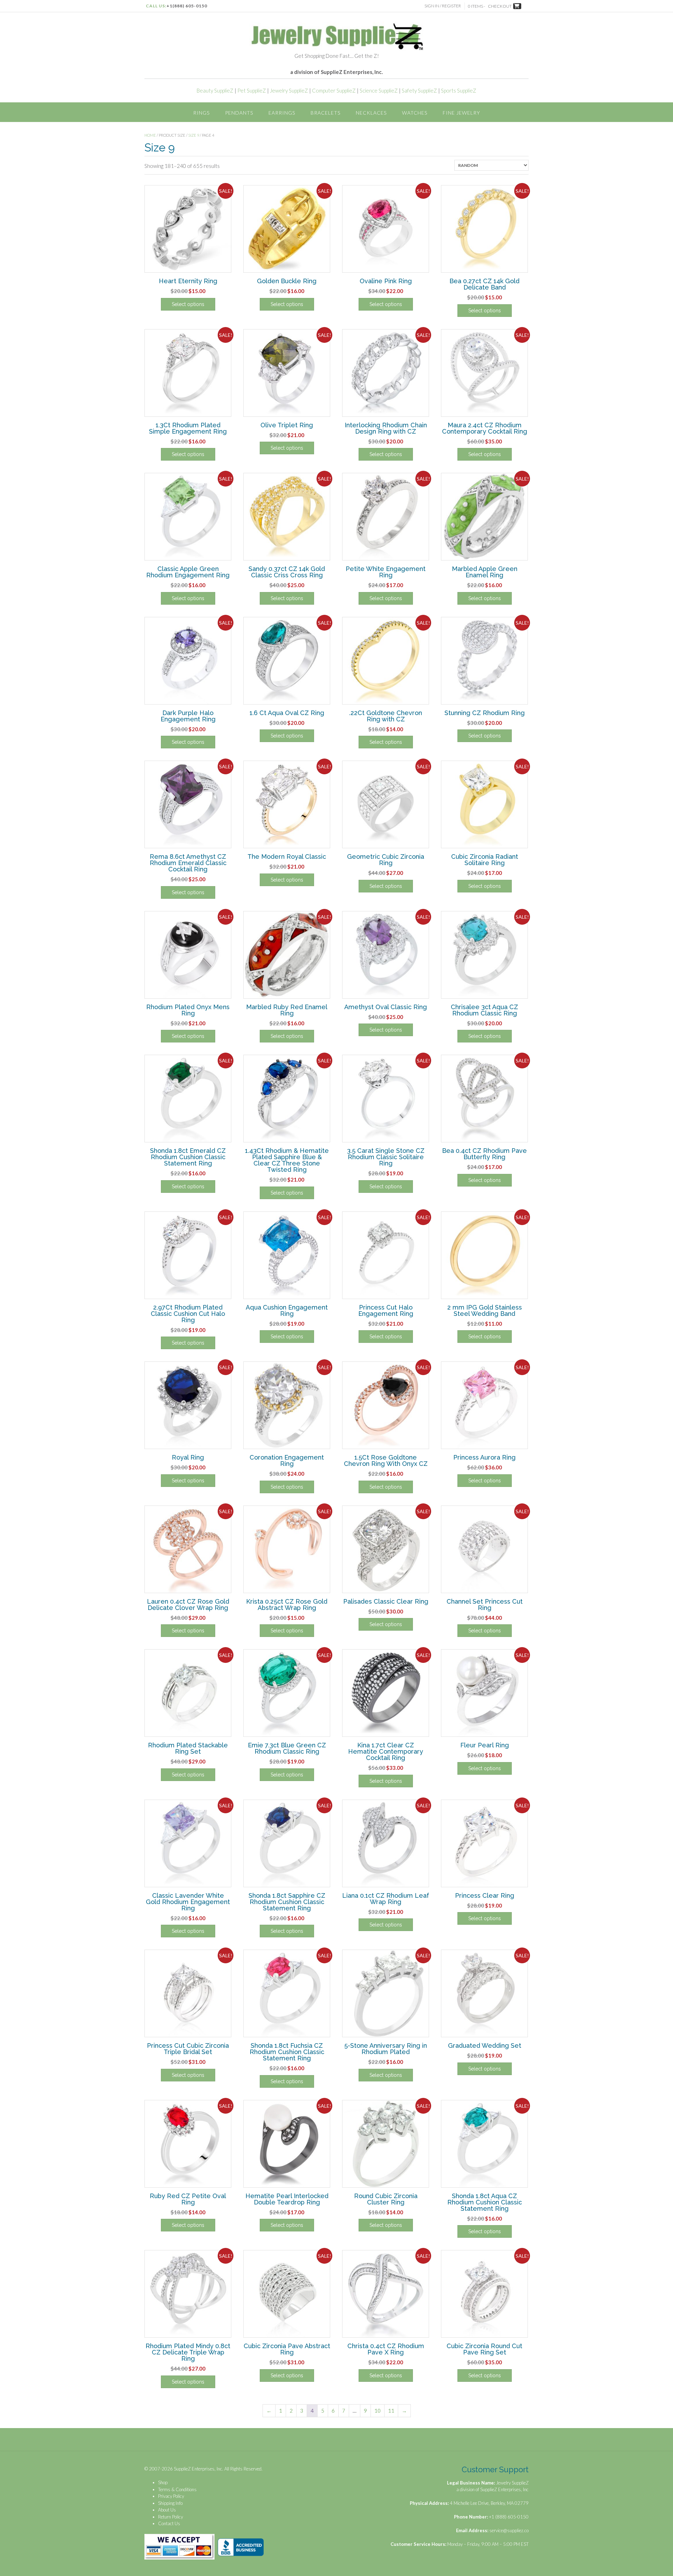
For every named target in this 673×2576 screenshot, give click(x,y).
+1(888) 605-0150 (187, 6)
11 (391, 2411)
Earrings (282, 113)
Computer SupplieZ (334, 90)
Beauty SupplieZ (215, 90)
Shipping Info (170, 2503)
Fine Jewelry (461, 113)
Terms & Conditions (177, 2489)
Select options (188, 304)
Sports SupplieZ (459, 90)
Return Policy (171, 2517)
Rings (201, 113)
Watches (415, 113)
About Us (167, 2510)
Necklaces (371, 113)
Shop (163, 2482)
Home (150, 135)
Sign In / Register (443, 6)
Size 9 (194, 135)
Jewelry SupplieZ (289, 90)
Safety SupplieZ (419, 90)
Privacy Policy (171, 2496)
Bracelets (325, 113)
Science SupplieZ (379, 90)
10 (378, 2411)
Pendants (239, 113)
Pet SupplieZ (252, 90)
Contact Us (169, 2523)
